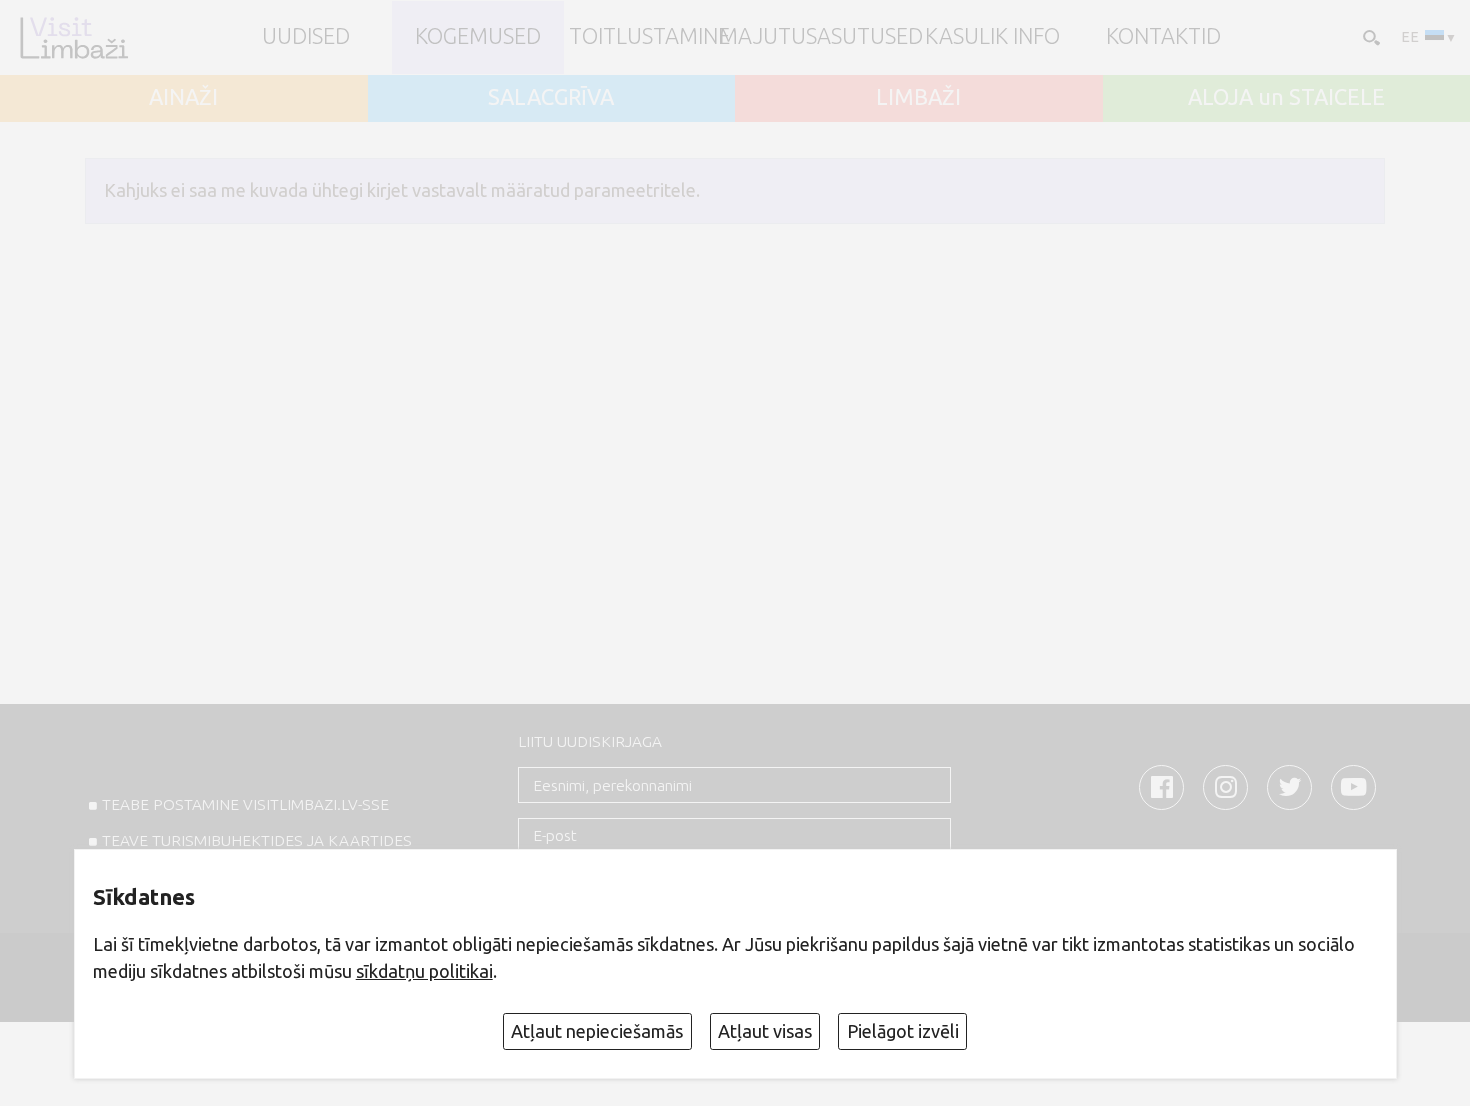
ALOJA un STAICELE (1286, 98)
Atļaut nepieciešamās (597, 1031)
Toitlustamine (649, 37)
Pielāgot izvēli (903, 1031)
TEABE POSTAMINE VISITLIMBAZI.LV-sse (245, 804)
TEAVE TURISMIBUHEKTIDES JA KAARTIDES (257, 840)
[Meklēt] (1369, 36)
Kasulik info (992, 37)
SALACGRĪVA (551, 98)
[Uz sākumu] (73, 37)
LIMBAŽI (918, 98)
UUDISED (306, 37)
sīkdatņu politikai (424, 971)
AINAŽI (183, 98)
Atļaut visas (765, 1031)
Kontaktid (1163, 37)
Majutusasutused (821, 37)
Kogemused (478, 37)
